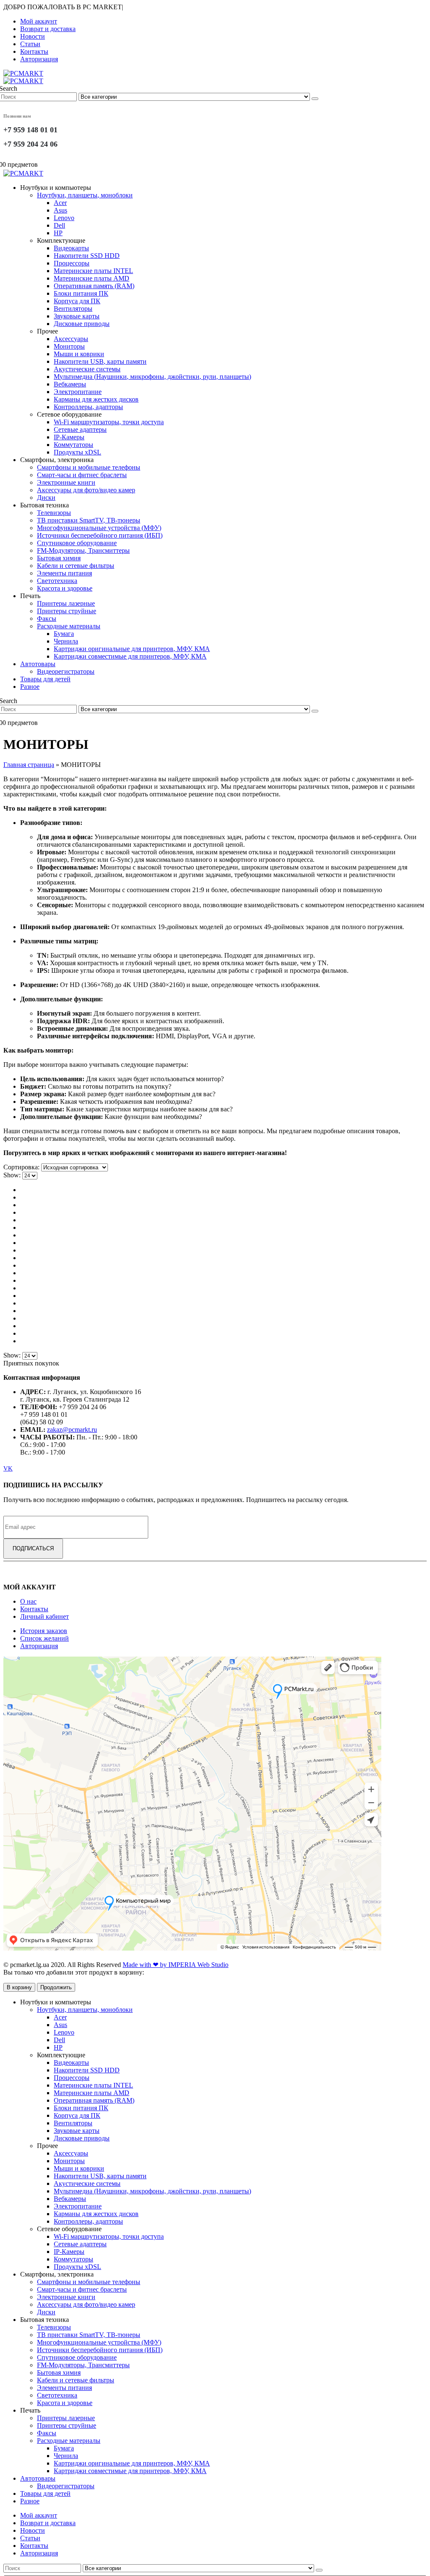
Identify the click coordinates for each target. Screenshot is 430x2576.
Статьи (30, 44)
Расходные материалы (69, 626)
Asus (60, 210)
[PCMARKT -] (23, 77)
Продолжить (56, 1987)
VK (8, 1468)
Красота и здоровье (65, 588)
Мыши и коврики (79, 354)
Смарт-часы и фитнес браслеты (82, 475)
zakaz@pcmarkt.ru (72, 1430)
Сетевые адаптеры (80, 429)
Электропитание (78, 392)
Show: (13, 1175)
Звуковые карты (77, 316)
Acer (60, 203)
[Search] (315, 99)
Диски (46, 498)
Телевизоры (54, 513)
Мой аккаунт (39, 21)
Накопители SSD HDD (87, 256)
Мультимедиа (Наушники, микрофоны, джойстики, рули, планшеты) (152, 377)
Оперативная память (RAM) (94, 286)
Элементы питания (64, 573)
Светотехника (57, 581)
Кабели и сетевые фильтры (76, 566)
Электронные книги (66, 482)
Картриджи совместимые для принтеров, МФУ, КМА (130, 656)
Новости (33, 36)
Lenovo (64, 218)
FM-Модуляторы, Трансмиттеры (83, 550)
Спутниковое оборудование (77, 543)
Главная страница (29, 765)
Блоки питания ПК (81, 293)
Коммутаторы (73, 445)
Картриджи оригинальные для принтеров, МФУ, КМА (132, 649)
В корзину (19, 1987)
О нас (28, 1601)
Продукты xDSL (77, 452)
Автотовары (38, 664)
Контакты (34, 51)
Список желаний (45, 1638)
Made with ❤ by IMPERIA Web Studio (176, 1965)
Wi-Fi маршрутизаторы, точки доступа (109, 422)
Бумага (64, 634)
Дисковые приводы (82, 324)
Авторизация (39, 59)
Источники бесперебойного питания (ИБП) (100, 535)
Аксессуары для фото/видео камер (86, 490)
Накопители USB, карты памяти (100, 361)
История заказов (44, 1631)
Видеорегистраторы (66, 671)
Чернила (66, 641)
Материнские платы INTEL (93, 271)
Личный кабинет (45, 1616)
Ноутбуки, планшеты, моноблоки (85, 195)
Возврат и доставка (48, 29)
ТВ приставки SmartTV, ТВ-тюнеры (89, 520)
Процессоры (72, 263)
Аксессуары (71, 339)
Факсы (47, 618)
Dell (59, 225)
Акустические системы (87, 369)
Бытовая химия (59, 558)
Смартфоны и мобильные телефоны (89, 467)
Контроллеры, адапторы (88, 407)
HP (58, 233)
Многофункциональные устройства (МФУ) (99, 528)
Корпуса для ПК (77, 301)
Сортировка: (22, 1167)
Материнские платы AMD (92, 278)
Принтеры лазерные (66, 603)
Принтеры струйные (67, 611)
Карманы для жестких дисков (96, 399)
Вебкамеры (70, 384)
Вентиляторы (73, 309)
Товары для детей (45, 679)
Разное (30, 687)
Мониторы (69, 346)
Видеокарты (71, 248)
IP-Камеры (69, 437)
